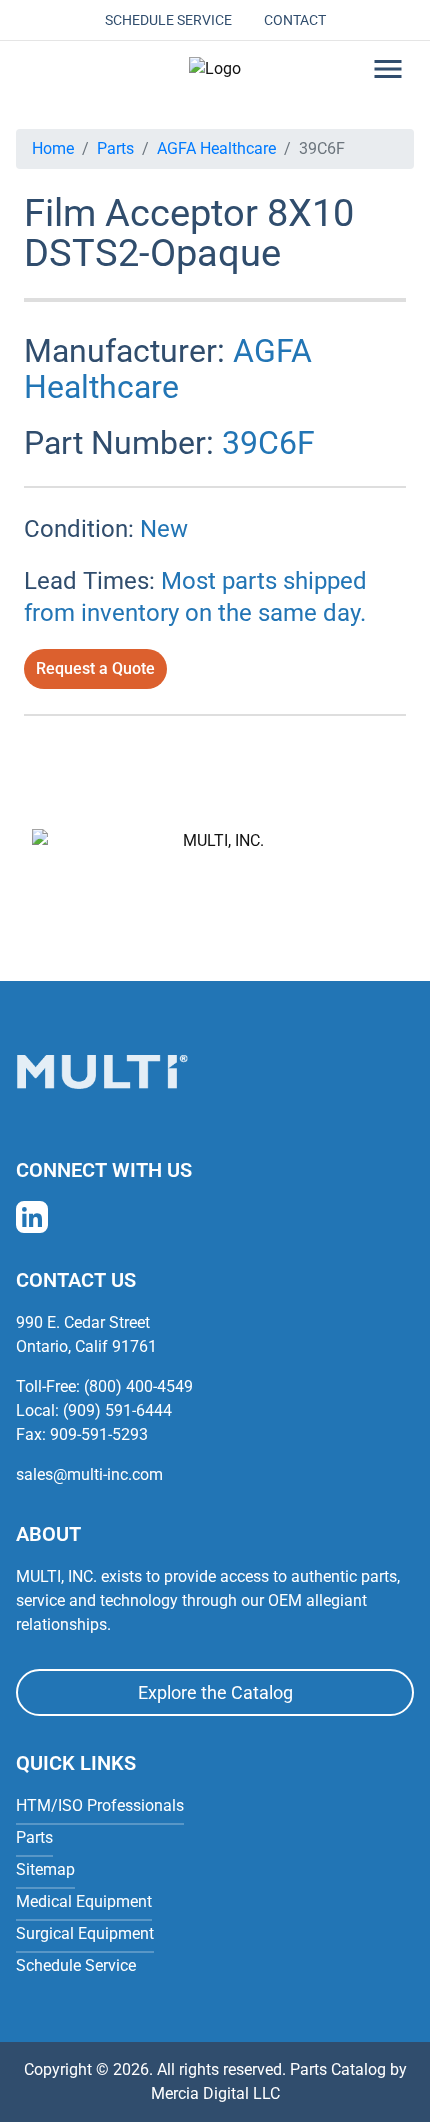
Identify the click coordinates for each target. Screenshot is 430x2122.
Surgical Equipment (85, 1933)
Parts (115, 148)
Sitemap (45, 1869)
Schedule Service (168, 20)
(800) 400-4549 (138, 1386)
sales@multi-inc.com (89, 1474)
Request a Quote (95, 668)
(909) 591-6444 (117, 1410)
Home (53, 148)
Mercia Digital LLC (215, 2093)
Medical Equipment (84, 1901)
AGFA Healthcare (216, 148)
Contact (295, 20)
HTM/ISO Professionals (100, 1805)
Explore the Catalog (215, 1692)
